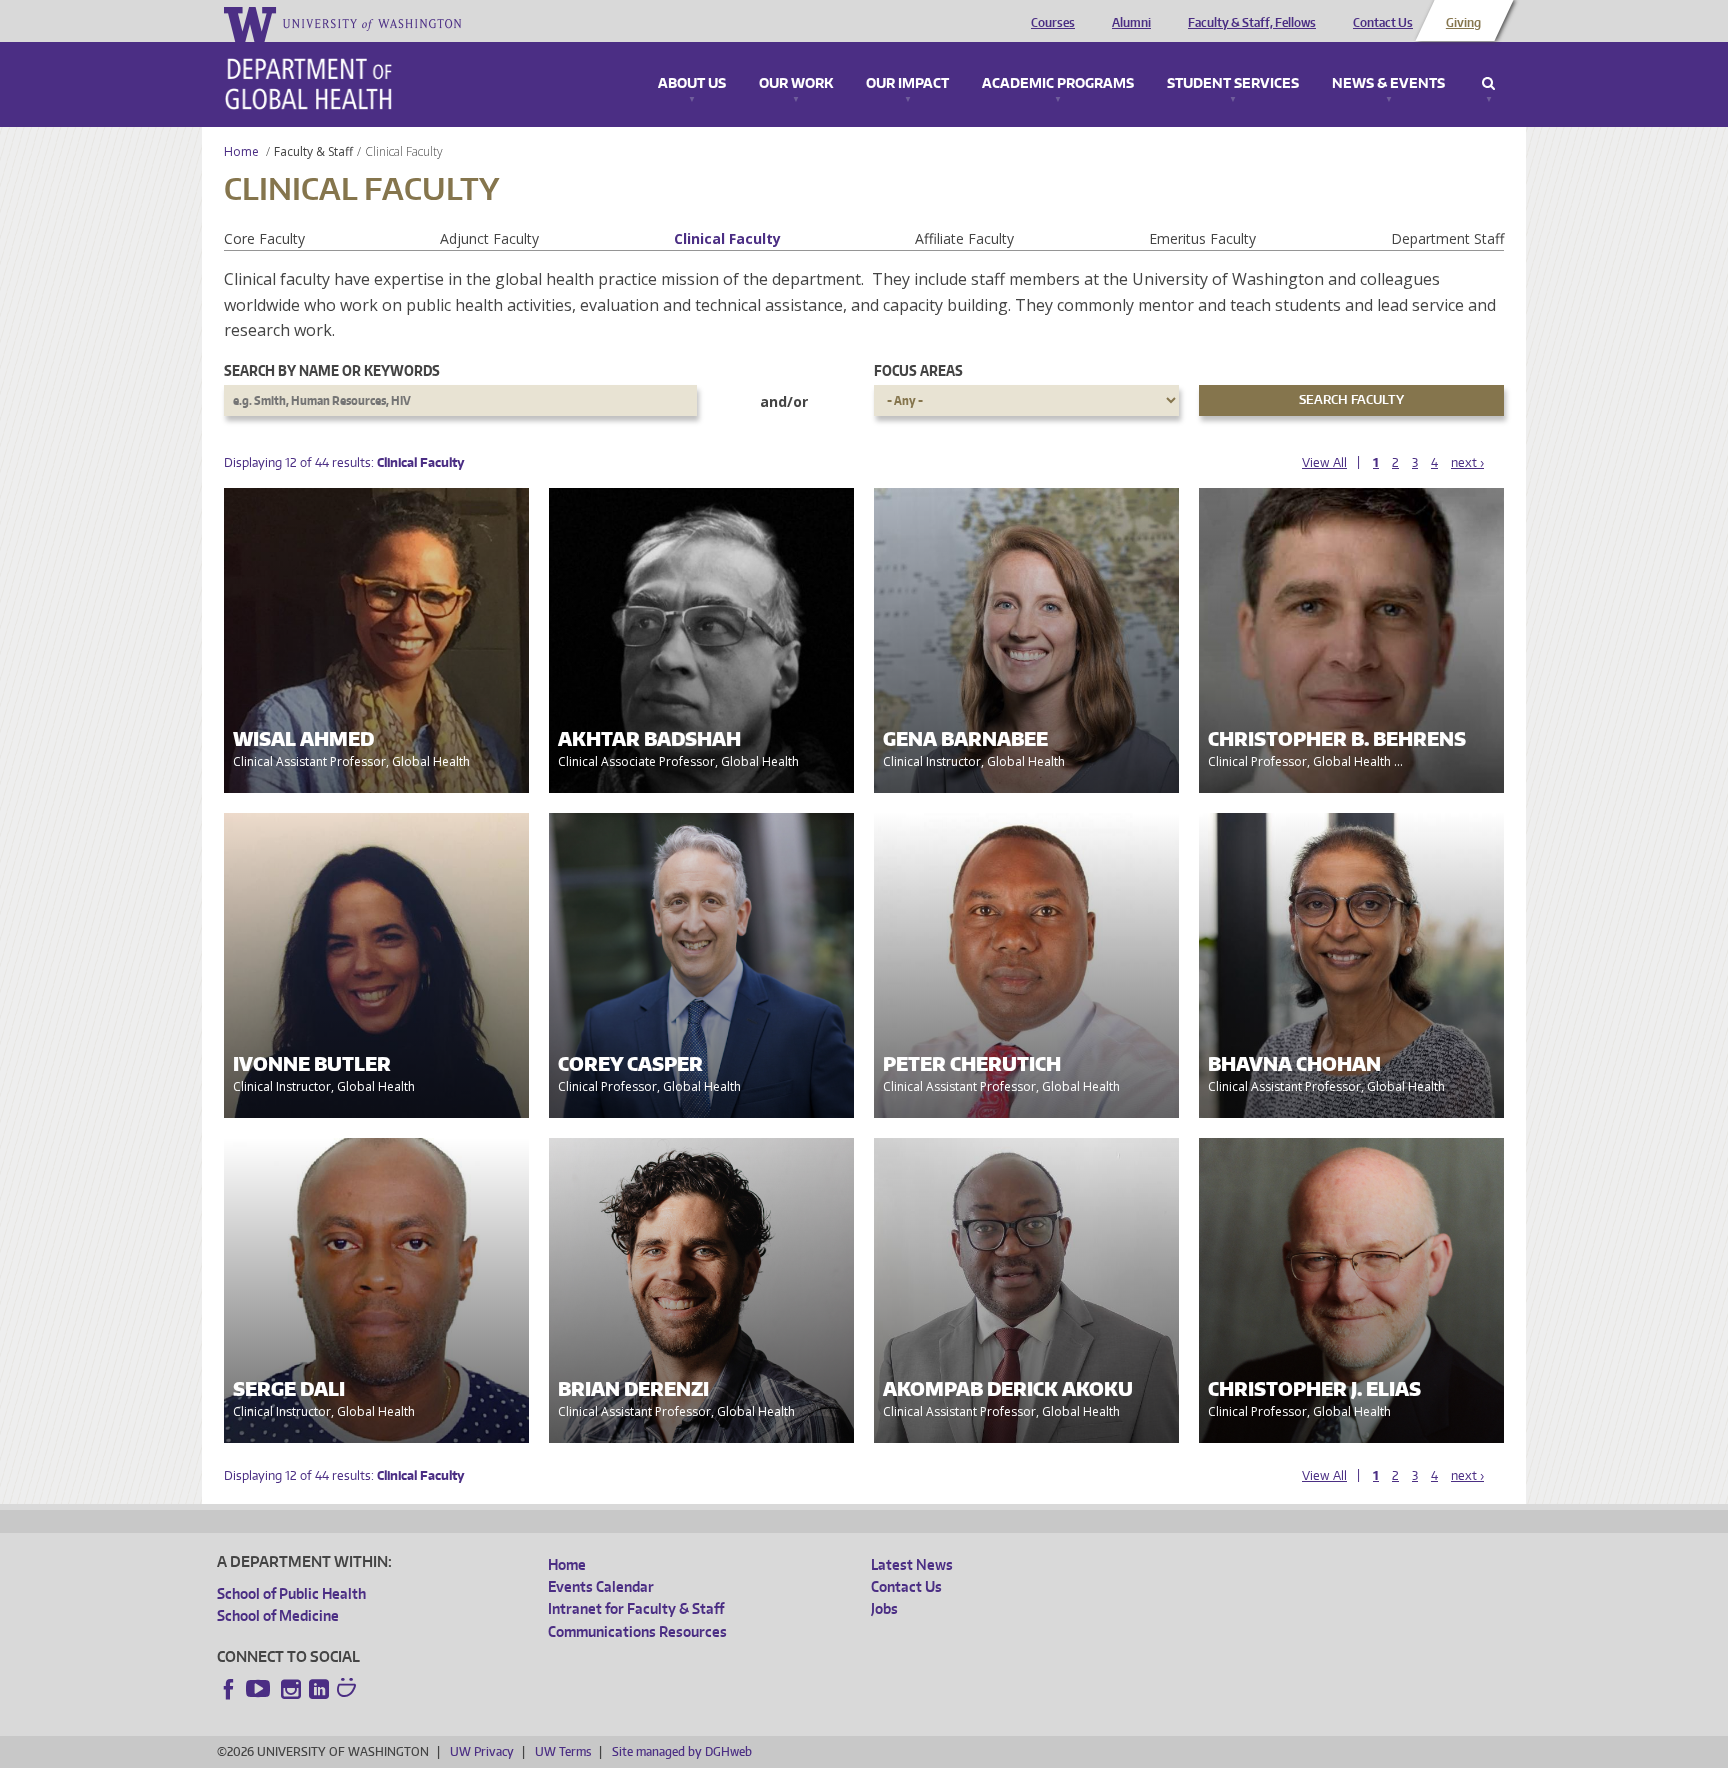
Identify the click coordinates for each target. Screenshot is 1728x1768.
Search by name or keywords (332, 370)
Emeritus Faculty (1202, 238)
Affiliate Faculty (964, 238)
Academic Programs (1058, 84)
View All (1324, 462)
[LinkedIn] (319, 1689)
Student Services (1233, 84)
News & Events (1388, 84)
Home (241, 151)
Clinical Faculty (727, 238)
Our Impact (907, 84)
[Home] (308, 84)
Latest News (912, 1564)
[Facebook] (229, 1689)
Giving (1463, 23)
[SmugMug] (349, 1690)
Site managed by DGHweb (682, 1751)
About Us (692, 84)
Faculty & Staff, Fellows (1252, 23)
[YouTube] (260, 1689)
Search (1488, 84)
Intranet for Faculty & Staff (636, 1608)
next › (1467, 462)
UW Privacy (482, 1751)
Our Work (796, 84)
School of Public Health (291, 1593)
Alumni (1131, 23)
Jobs (884, 1608)
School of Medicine (278, 1615)
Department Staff (1447, 238)
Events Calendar (601, 1586)
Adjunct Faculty (489, 238)
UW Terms (563, 1751)
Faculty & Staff (313, 151)
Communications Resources (637, 1631)
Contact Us (1383, 23)
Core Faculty (264, 238)
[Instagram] (291, 1689)
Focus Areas (918, 370)
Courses (1053, 23)
